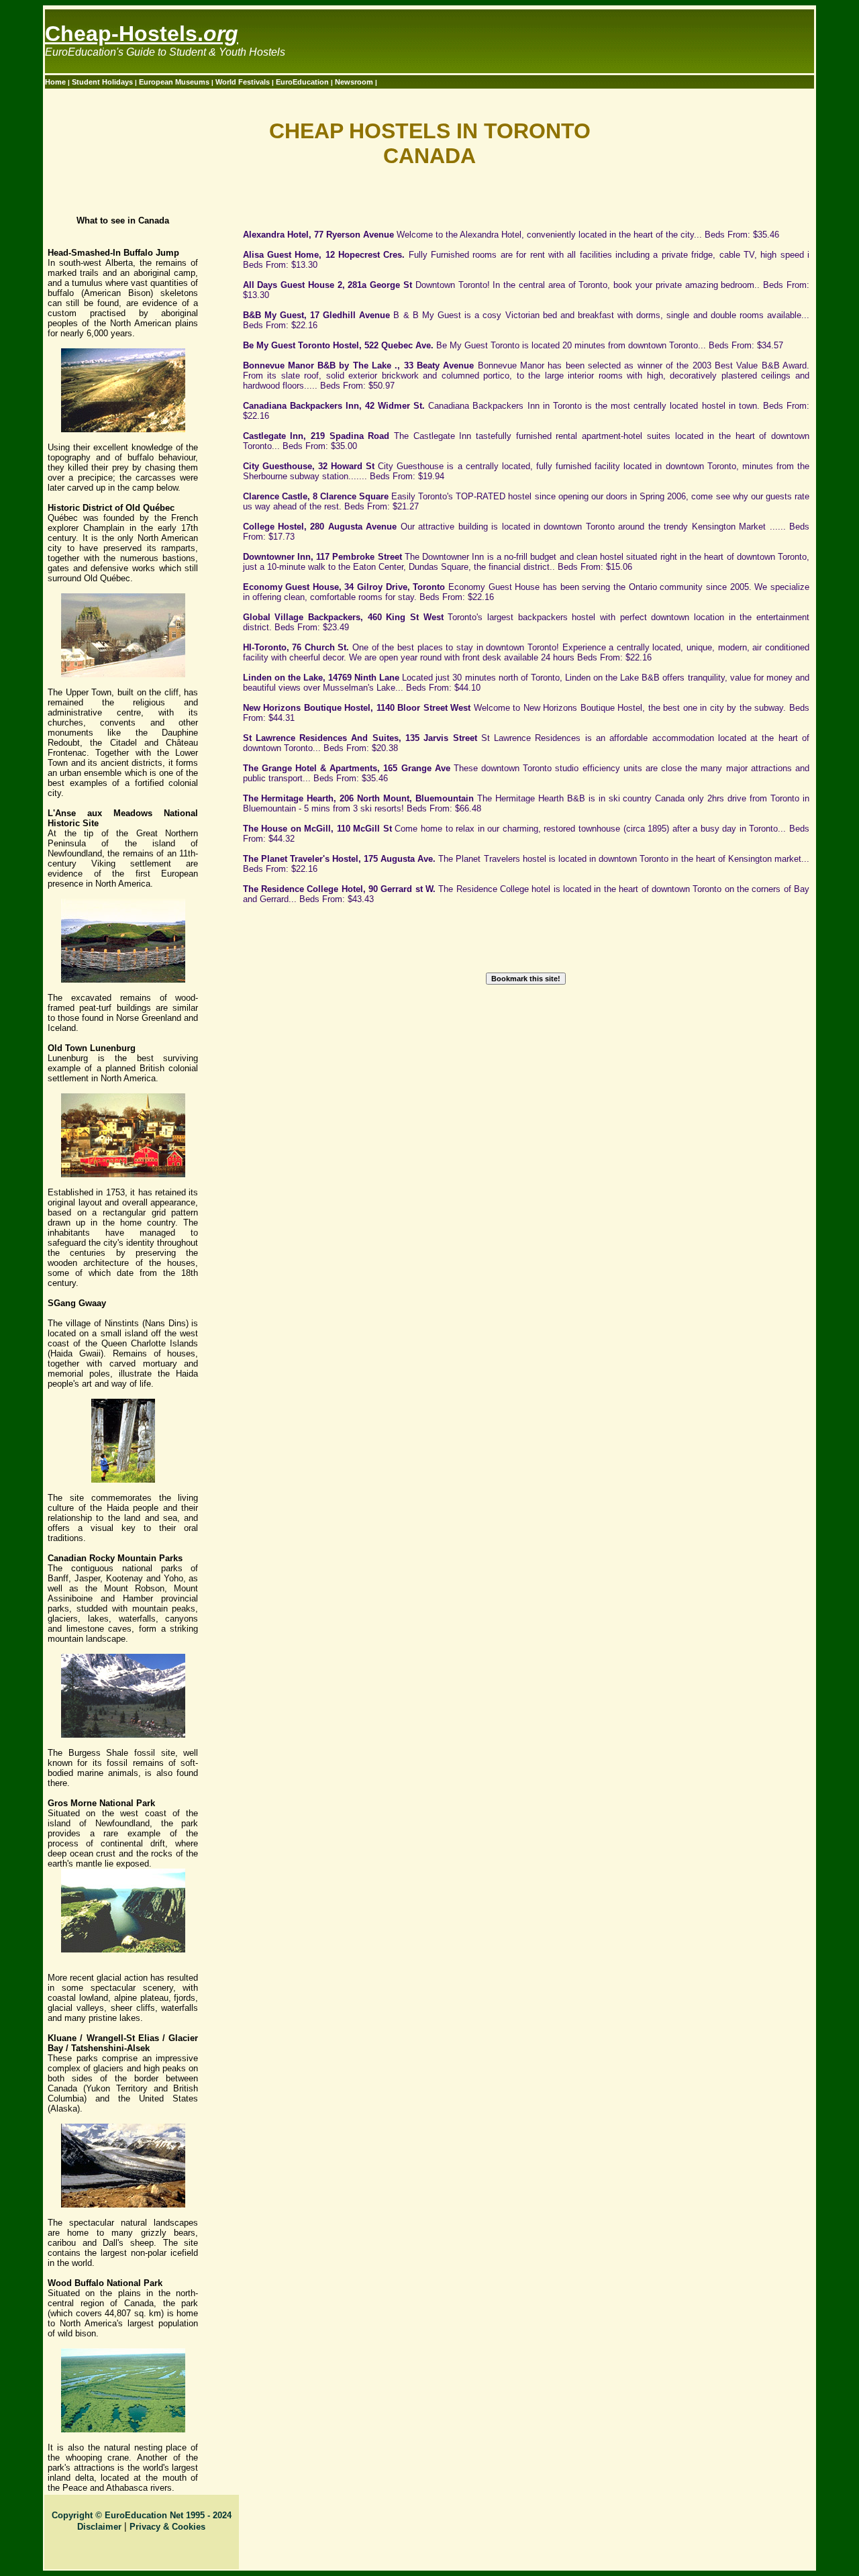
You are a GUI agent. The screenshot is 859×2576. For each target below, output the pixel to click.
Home (56, 82)
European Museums (175, 82)
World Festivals (244, 82)
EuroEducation (302, 82)
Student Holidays (103, 82)
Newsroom (355, 82)
